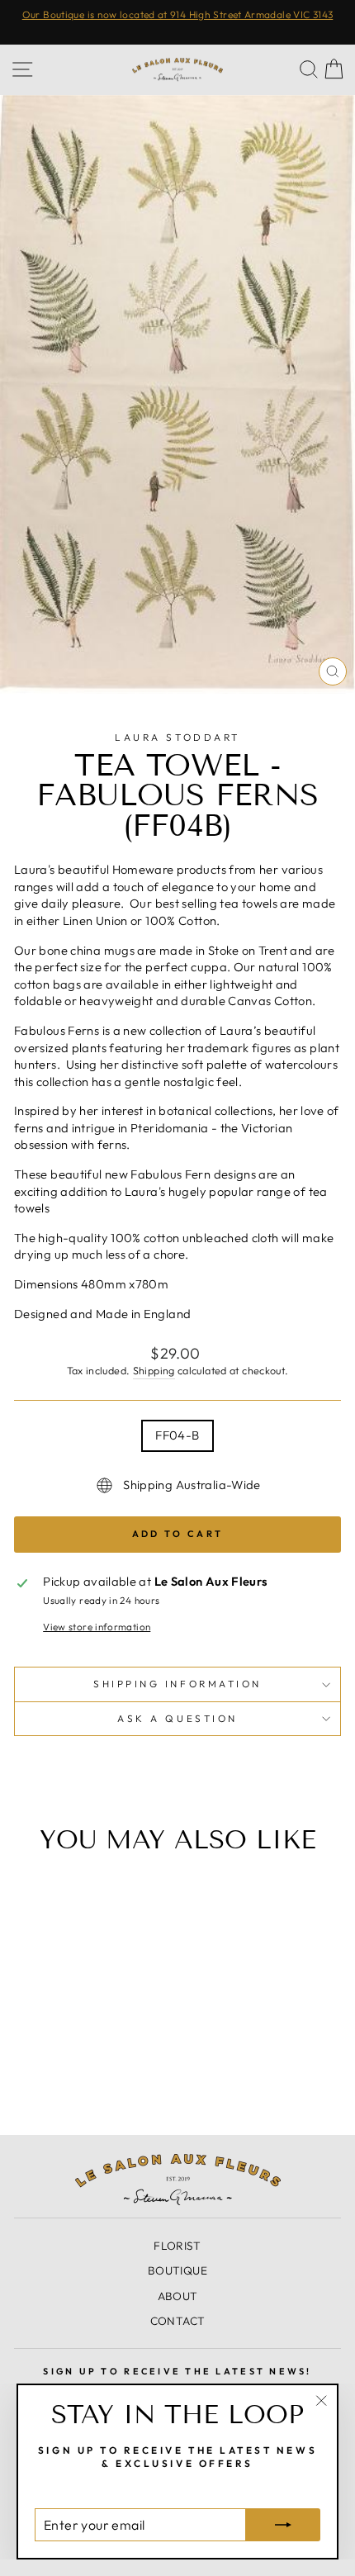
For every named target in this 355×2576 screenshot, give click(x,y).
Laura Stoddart (177, 737)
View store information (97, 1627)
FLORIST (177, 2246)
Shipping (154, 1370)
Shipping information (177, 1684)
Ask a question (177, 1718)
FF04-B (177, 1435)
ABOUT (178, 2296)
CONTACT (178, 2321)
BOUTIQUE (177, 2270)
